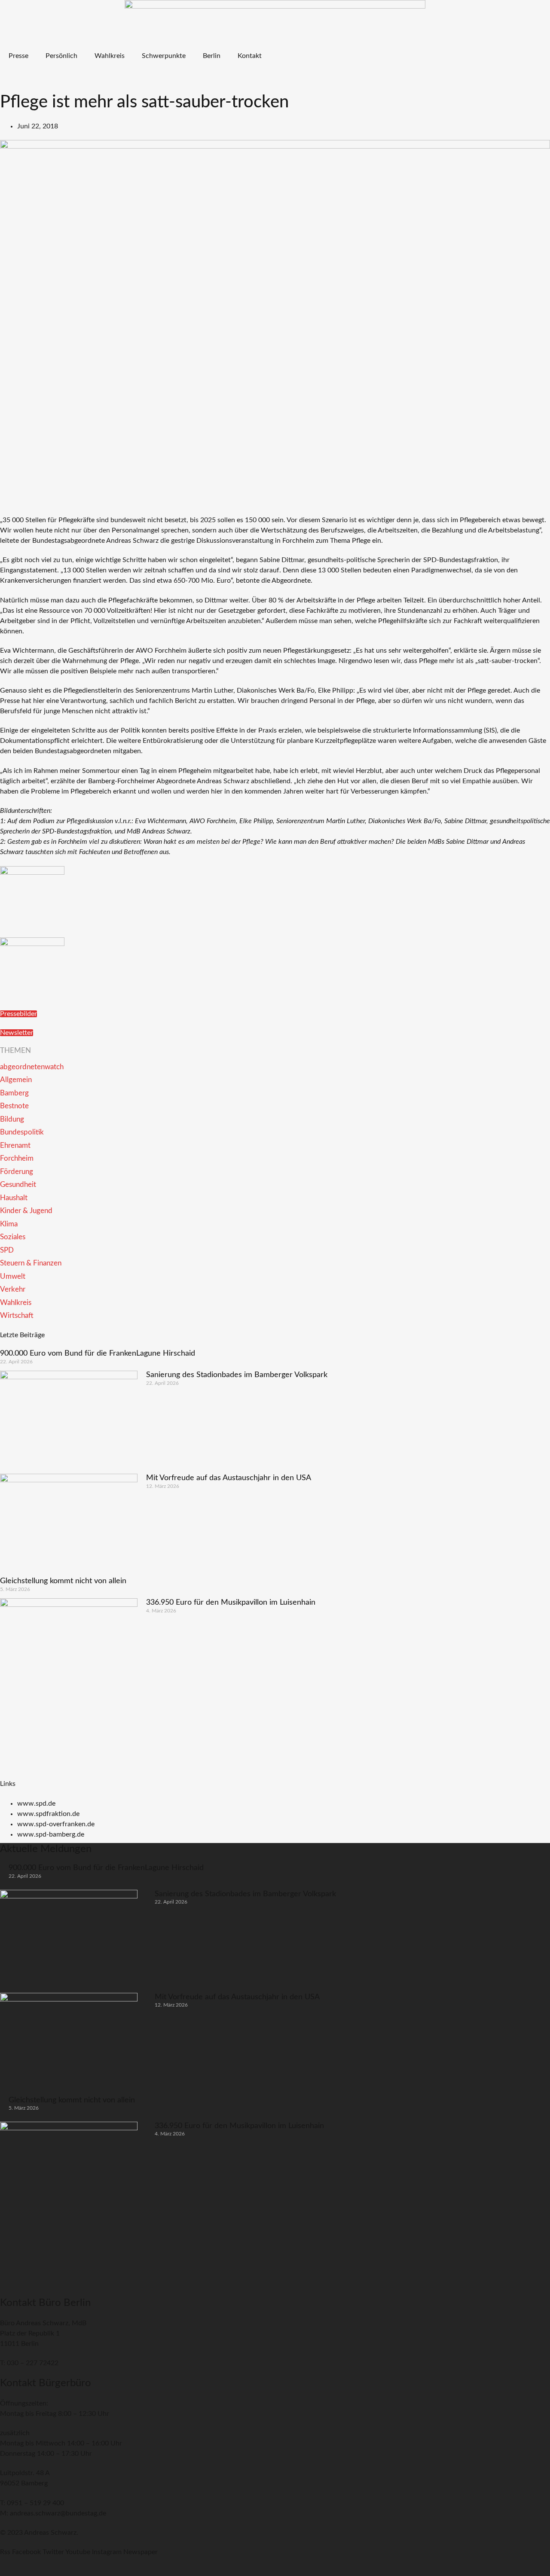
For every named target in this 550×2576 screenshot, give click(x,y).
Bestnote (14, 1106)
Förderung (17, 1172)
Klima (9, 1224)
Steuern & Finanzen (31, 1263)
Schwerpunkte (164, 56)
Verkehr (13, 1289)
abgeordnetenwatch (32, 1067)
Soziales (13, 1237)
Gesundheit (18, 1185)
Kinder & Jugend (26, 1211)
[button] (7, 81)
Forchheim (17, 1158)
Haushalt (14, 1198)
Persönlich (61, 56)
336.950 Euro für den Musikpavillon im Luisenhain (231, 1603)
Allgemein (16, 1080)
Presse (18, 56)
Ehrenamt (15, 1145)
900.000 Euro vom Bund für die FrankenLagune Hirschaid (98, 1353)
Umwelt (13, 1276)
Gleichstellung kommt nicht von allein (63, 1581)
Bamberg (14, 1093)
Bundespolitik (22, 1132)
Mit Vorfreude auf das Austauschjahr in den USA (229, 1478)
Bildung (12, 1119)
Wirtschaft (17, 1315)
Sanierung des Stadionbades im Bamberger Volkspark (237, 1375)
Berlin (212, 56)
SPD (7, 1250)
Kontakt (250, 56)
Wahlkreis (110, 56)
